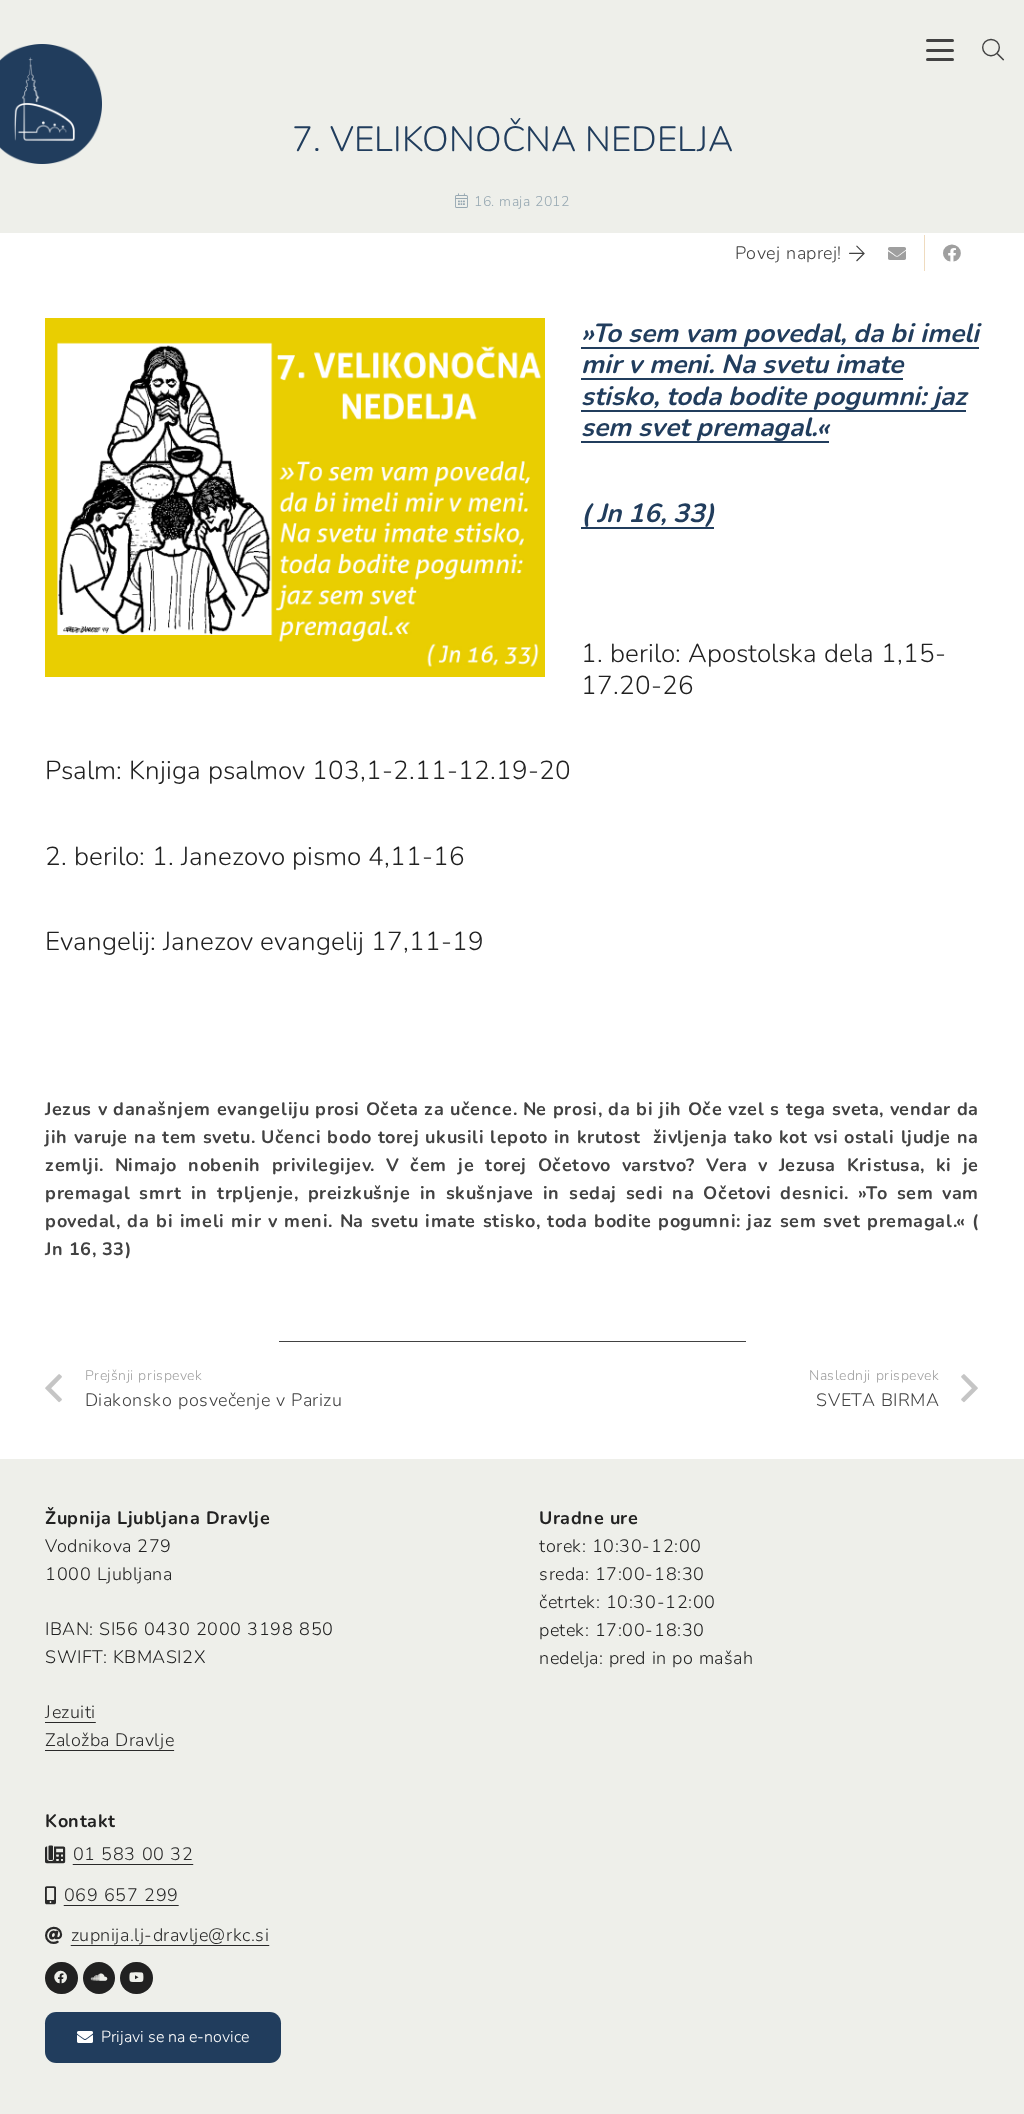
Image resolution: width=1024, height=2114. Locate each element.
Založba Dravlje (109, 1740)
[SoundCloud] (99, 1978)
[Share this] (952, 253)
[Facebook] (61, 1978)
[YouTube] (136, 1978)
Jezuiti (70, 1712)
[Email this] (898, 253)
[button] (940, 50)
